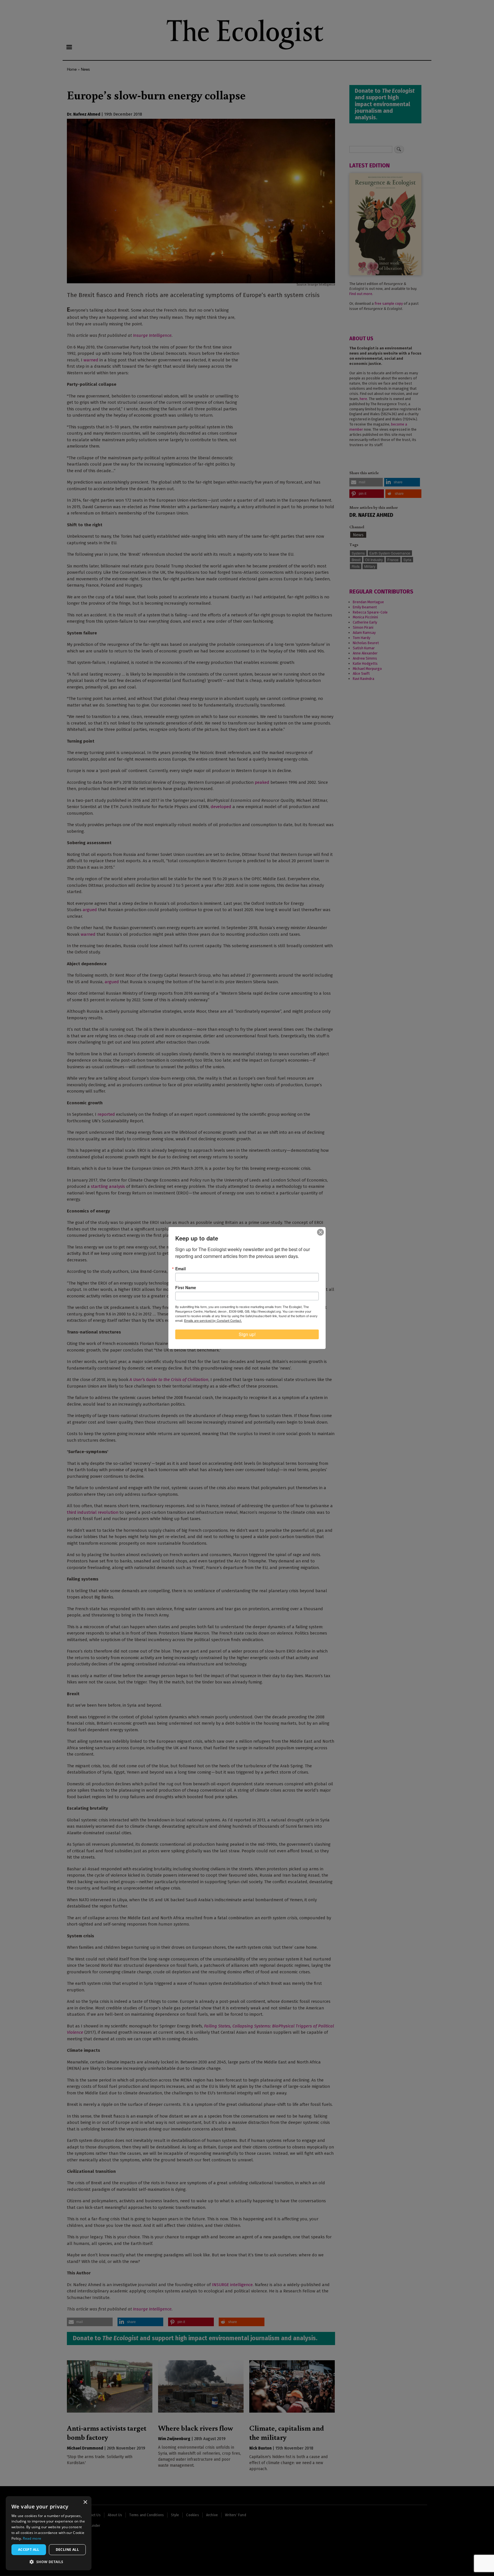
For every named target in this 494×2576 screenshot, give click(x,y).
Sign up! (247, 1334)
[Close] (320, 1232)
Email (181, 1269)
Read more (32, 2538)
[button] (49, 2562)
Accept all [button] (29, 2550)
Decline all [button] (67, 2550)
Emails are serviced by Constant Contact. (213, 1320)
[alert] (49, 2533)
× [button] (85, 2502)
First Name (186, 1287)
